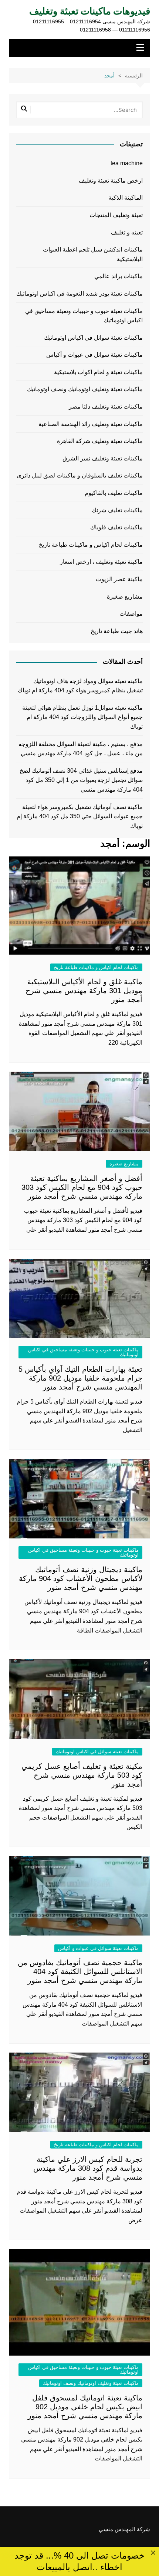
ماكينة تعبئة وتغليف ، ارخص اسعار (101, 562)
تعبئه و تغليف (127, 232)
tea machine (127, 163)
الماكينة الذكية (126, 198)
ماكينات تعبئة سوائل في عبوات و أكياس (98, 1948)
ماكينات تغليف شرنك (117, 510)
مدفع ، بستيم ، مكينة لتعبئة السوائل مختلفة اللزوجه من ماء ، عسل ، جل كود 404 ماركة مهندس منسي (81, 749)
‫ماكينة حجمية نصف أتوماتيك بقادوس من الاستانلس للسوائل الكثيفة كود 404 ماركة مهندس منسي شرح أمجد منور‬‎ (80, 1971)
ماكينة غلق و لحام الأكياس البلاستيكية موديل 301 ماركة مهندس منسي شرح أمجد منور (84, 991)
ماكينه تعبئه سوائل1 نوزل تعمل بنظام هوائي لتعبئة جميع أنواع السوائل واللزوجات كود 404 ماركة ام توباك (82, 717)
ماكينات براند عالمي (119, 276)
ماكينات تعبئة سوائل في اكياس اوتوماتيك (97, 1752)
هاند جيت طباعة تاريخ (117, 631)
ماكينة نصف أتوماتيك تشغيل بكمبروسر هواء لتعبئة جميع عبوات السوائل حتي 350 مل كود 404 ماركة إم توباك (80, 816)
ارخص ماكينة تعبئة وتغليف (111, 181)
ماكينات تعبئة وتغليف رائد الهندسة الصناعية (91, 424)
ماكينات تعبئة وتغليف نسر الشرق (103, 458)
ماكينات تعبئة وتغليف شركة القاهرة (100, 441)
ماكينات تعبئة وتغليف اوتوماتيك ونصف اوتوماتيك (91, 2383)
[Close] (153, 2553)
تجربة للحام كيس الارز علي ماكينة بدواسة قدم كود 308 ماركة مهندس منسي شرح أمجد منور (88, 2168)
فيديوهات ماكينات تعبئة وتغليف (90, 11)
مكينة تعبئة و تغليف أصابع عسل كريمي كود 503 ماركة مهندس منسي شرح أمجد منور (82, 1775)
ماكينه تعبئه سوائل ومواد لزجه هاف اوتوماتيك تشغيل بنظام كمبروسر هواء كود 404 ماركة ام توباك (80, 686)
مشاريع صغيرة (124, 1164)
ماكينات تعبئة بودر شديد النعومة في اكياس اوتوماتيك (79, 294)
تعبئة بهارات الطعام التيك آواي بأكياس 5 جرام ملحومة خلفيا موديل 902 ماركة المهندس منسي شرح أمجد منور (80, 1378)
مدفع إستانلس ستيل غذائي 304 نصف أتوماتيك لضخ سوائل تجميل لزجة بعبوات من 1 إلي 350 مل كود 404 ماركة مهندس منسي (81, 780)
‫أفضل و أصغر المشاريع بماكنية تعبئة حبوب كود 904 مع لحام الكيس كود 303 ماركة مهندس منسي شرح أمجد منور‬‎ (82, 1187)
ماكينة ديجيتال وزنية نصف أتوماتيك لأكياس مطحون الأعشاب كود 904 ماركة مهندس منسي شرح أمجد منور (81, 1578)
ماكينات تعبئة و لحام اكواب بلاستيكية (98, 372)
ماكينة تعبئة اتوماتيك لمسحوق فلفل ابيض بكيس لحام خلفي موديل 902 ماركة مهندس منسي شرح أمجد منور (85, 2407)
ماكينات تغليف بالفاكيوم (114, 493)
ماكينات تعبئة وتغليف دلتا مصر (106, 407)
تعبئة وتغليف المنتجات (116, 215)
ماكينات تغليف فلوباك (116, 527)
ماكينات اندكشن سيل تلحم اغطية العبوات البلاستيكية (93, 254)
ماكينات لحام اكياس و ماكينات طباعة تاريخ (96, 967)
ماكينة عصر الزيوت (119, 579)
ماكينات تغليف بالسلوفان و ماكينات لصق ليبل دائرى (80, 475)
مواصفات (131, 614)
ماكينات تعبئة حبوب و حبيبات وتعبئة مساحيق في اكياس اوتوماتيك (83, 1352)
